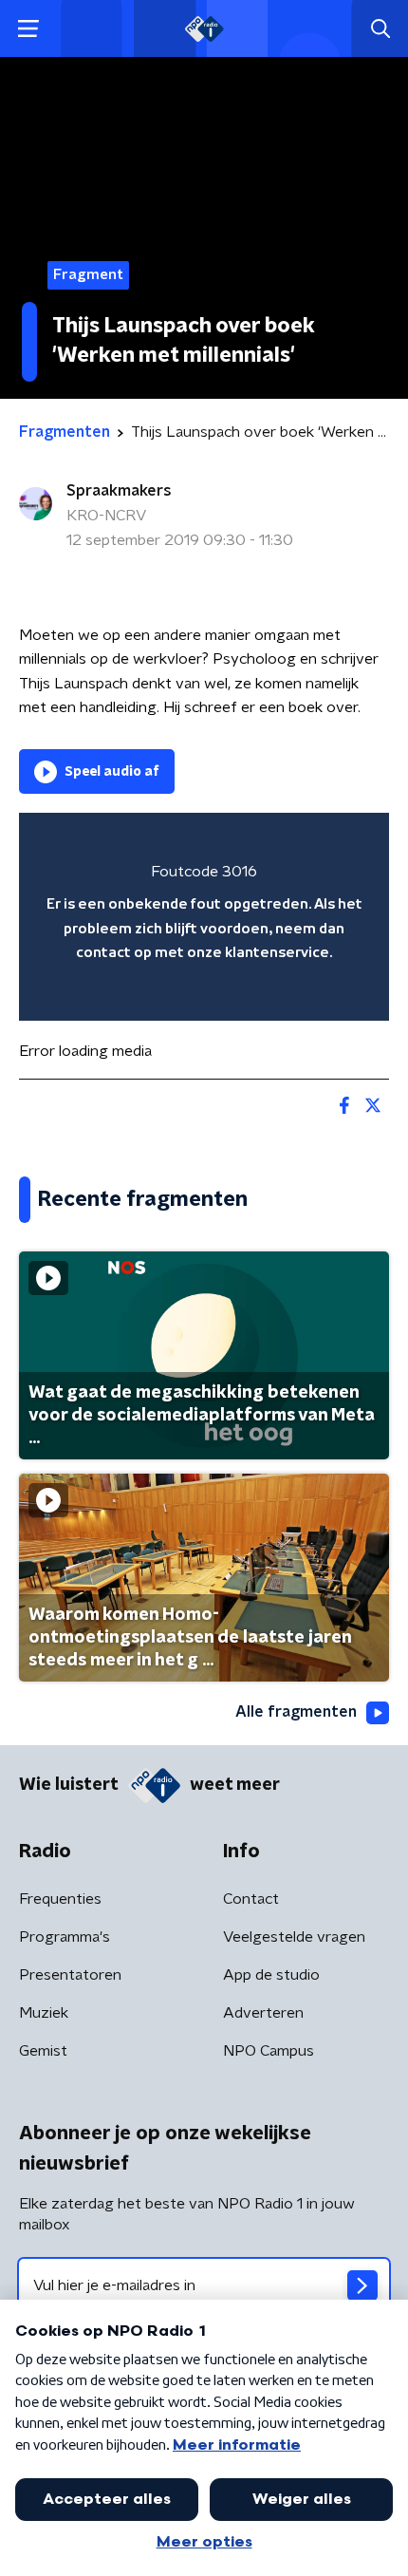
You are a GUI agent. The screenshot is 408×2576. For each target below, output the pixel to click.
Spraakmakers (119, 491)
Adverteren (263, 2013)
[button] (28, 29)
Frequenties (60, 1899)
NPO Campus (269, 2051)
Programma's (65, 1937)
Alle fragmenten (296, 1712)
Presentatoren (70, 1975)
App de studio (271, 1975)
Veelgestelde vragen (294, 1937)
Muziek (44, 2013)
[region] (204, 917)
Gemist (43, 2051)
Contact (251, 1899)
